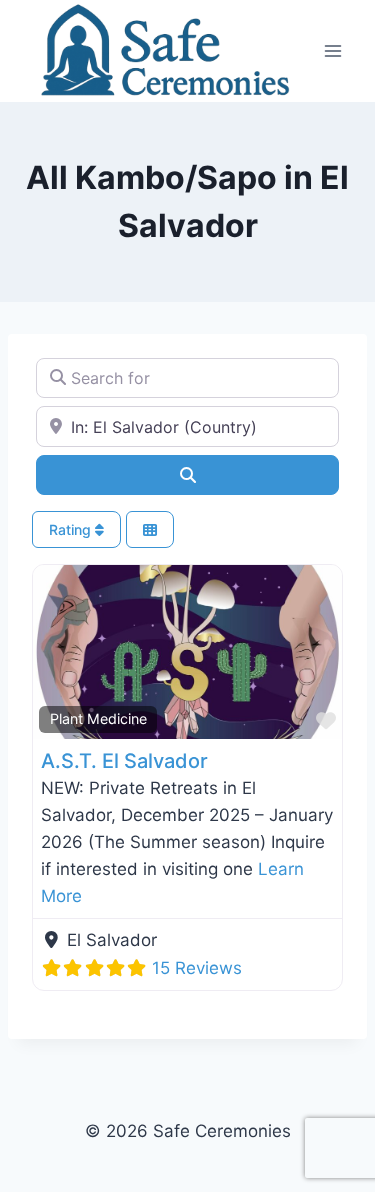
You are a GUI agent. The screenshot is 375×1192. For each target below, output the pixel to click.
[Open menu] (332, 50)
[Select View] (150, 529)
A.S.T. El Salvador (124, 761)
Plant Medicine (98, 718)
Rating (72, 529)
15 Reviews (197, 968)
